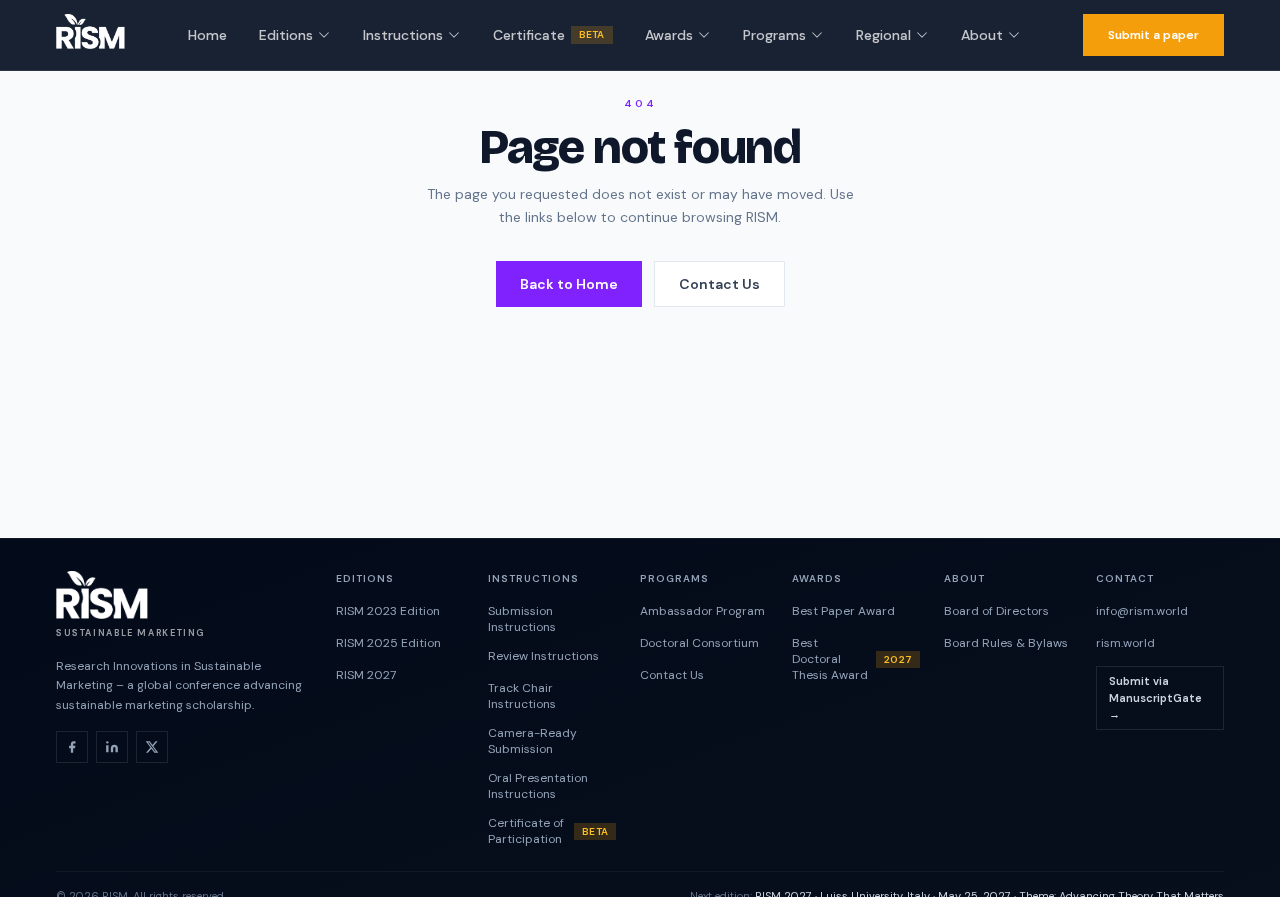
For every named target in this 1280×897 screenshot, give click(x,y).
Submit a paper (1153, 35)
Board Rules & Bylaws (1006, 643)
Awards (669, 35)
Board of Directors (996, 611)
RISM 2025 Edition (388, 643)
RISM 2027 (366, 675)
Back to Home (569, 284)
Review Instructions (543, 656)
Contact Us (719, 284)
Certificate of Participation (548, 831)
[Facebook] (72, 747)
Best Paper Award (843, 611)
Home (207, 35)
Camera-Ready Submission (532, 741)
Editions (286, 35)
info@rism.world (1142, 611)
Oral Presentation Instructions (538, 786)
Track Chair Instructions (522, 696)
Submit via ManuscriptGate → (1155, 697)
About (982, 35)
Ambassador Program (702, 611)
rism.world (1125, 643)
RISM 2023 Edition (388, 611)
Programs (774, 35)
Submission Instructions (522, 619)
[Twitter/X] (152, 747)
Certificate (549, 35)
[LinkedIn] (112, 747)
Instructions (403, 35)
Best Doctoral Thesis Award (852, 659)
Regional (883, 35)
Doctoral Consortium (699, 643)
